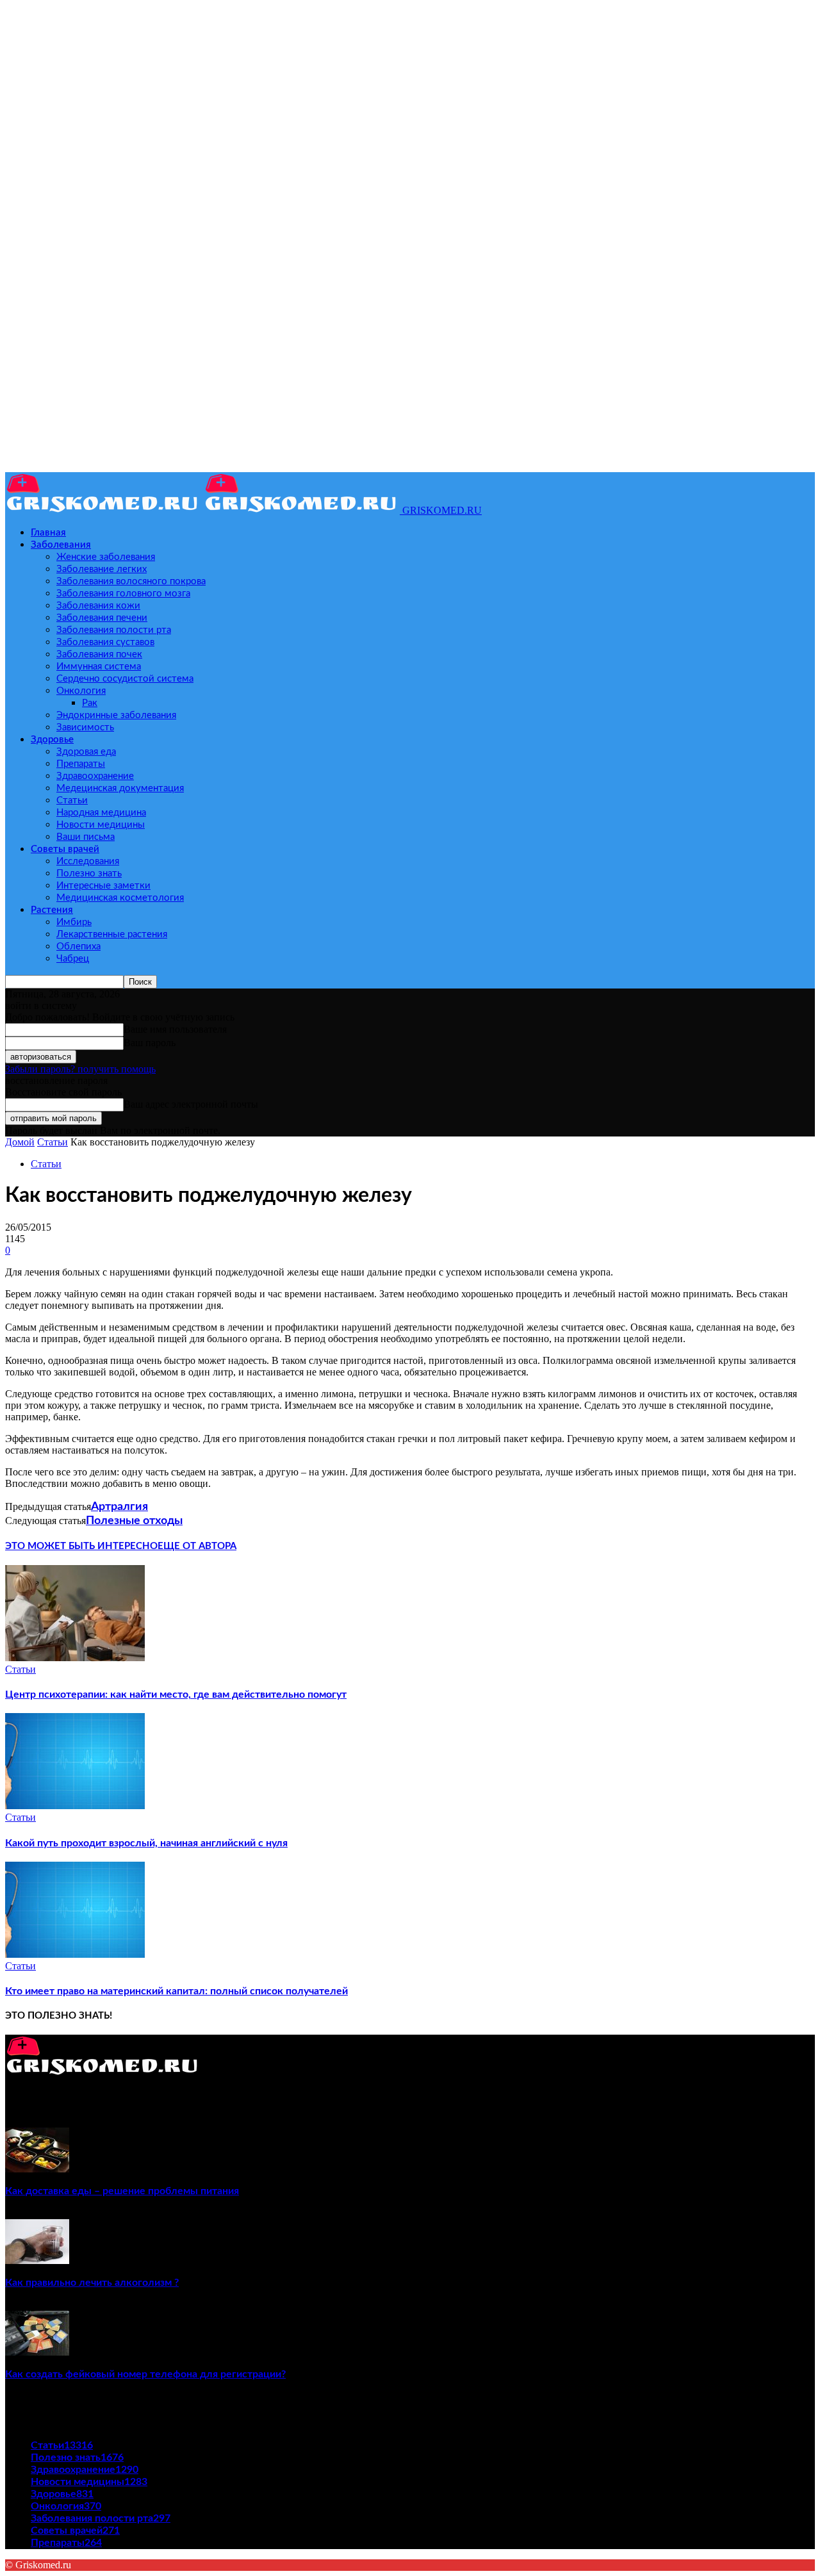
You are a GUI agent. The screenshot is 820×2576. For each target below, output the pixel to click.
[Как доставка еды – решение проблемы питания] (37, 2169)
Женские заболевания (106, 557)
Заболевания (61, 545)
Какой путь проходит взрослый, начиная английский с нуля (146, 1843)
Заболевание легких (102, 569)
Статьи (72, 800)
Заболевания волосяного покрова (131, 581)
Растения (52, 910)
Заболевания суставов (105, 642)
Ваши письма (86, 837)
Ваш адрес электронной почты (191, 1104)
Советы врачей (65, 849)
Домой (20, 1142)
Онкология (81, 691)
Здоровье (52, 740)
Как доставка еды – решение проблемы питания (122, 2191)
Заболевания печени (102, 618)
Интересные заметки (103, 886)
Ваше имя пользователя (175, 1029)
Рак (90, 703)
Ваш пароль (150, 1043)
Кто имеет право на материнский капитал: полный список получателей (176, 1991)
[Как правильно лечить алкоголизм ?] (37, 2260)
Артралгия (119, 1507)
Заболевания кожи (98, 606)
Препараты (81, 764)
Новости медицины (101, 825)
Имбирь (74, 922)
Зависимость (85, 727)
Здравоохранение (95, 776)
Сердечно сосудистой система (125, 679)
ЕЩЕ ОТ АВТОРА (197, 1546)
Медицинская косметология (120, 898)
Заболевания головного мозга (123, 594)
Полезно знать (89, 874)
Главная (48, 533)
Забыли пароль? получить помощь (80, 1069)
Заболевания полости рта (114, 630)
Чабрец (73, 959)
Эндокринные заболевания (116, 715)
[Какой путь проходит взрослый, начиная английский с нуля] (75, 1806)
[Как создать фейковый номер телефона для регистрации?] (37, 2352)
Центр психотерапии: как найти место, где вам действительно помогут (176, 1694)
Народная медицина (101, 813)
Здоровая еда (86, 752)
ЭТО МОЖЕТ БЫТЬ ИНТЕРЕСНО (81, 1546)
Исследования (88, 861)
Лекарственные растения (112, 934)
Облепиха (78, 947)
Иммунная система (99, 667)
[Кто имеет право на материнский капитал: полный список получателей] (75, 1954)
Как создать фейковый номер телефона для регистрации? (145, 2374)
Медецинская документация (120, 788)
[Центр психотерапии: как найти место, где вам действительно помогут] (75, 1658)
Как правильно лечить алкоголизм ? (92, 2283)
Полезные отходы (134, 1521)
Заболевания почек (99, 654)
